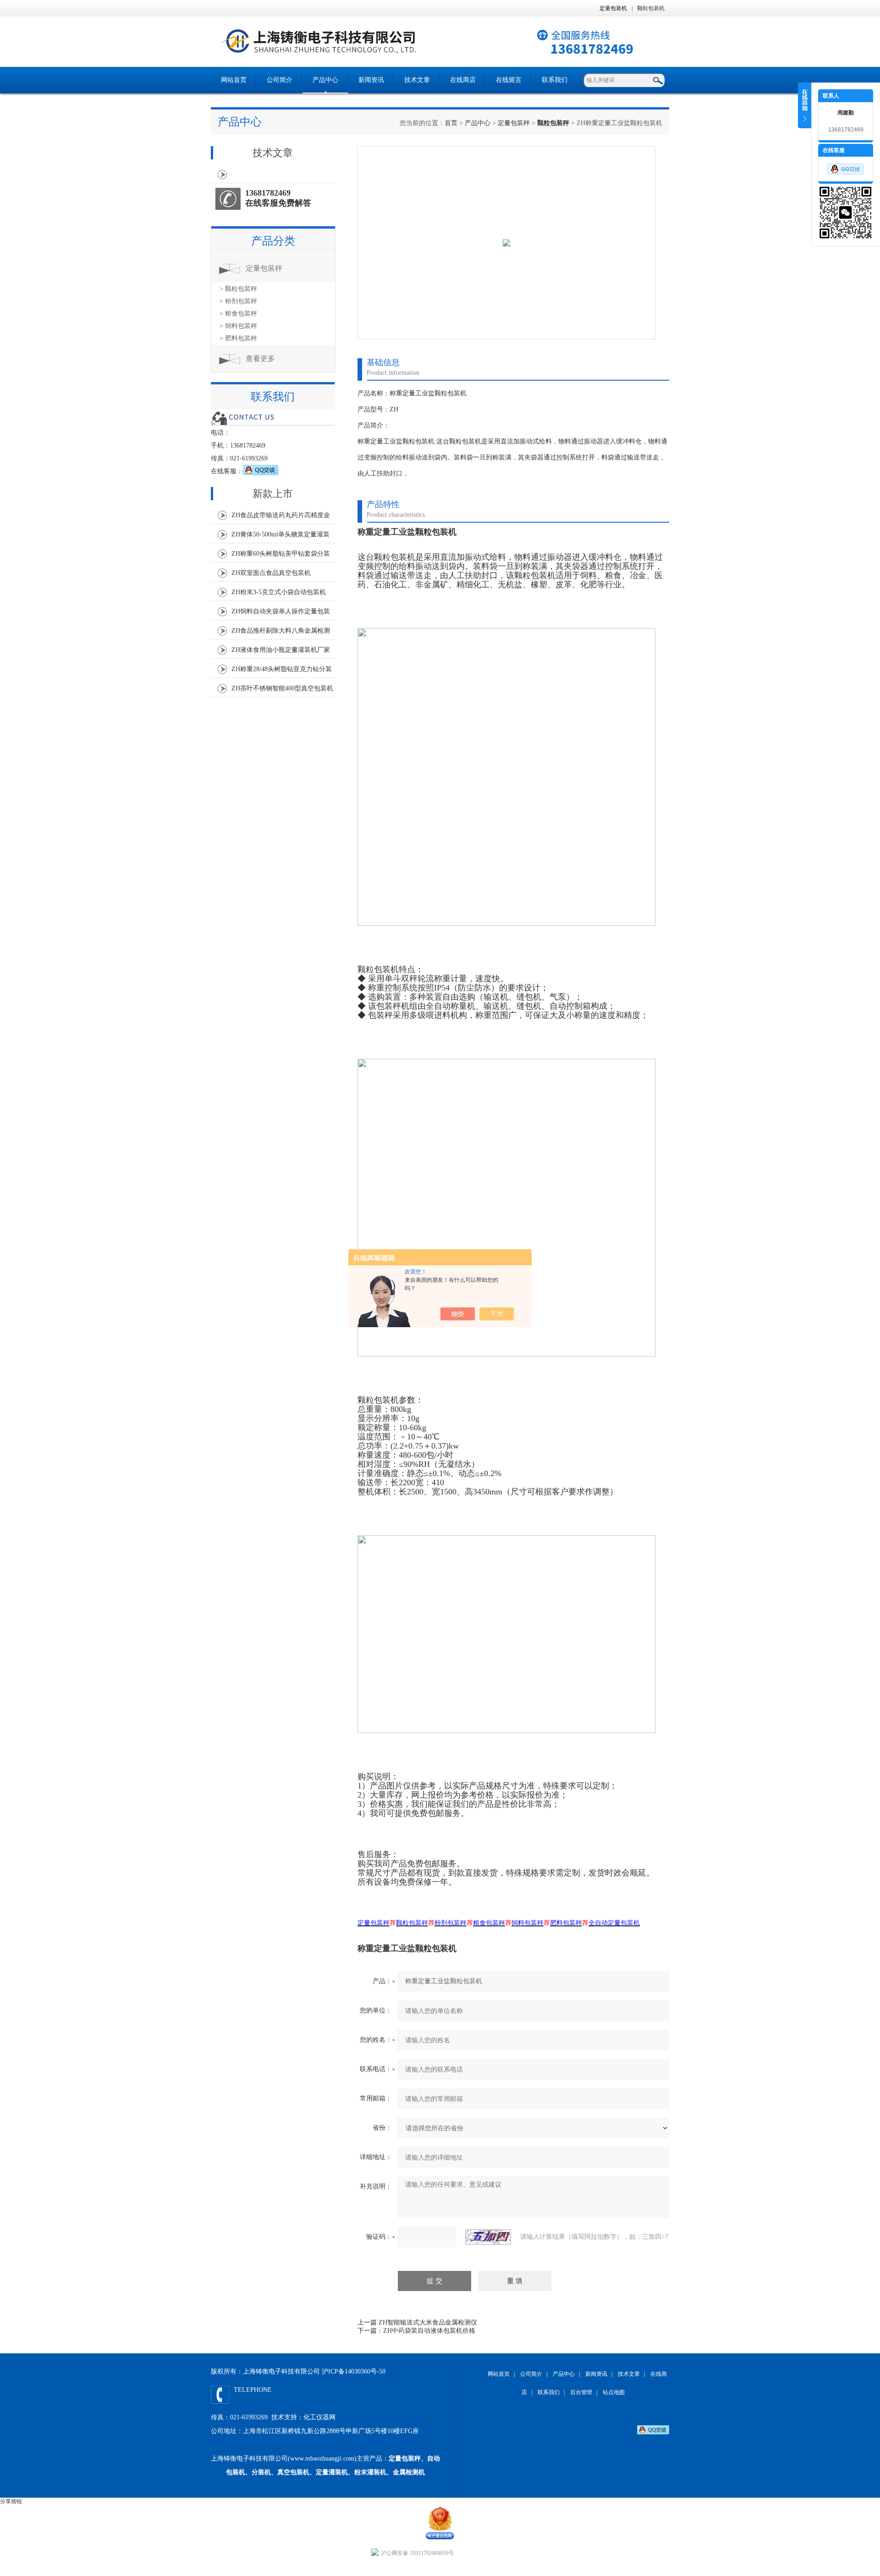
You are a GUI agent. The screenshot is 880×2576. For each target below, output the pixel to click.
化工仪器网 (319, 2417)
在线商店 (463, 80)
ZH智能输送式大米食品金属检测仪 (428, 2322)
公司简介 (280, 80)
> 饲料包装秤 (238, 326)
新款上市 (273, 494)
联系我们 (555, 80)
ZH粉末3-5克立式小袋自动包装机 (279, 592)
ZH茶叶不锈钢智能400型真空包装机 (282, 688)
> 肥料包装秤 (238, 338)
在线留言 (509, 80)
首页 (451, 123)
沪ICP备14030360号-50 (354, 2371)
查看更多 (260, 358)
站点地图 (614, 2392)
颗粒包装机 (651, 8)
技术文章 (417, 80)
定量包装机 (613, 8)
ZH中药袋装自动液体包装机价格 (429, 2331)
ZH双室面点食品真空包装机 (271, 573)
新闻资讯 (371, 80)
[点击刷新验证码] (488, 2237)
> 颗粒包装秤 (238, 289)
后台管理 (581, 2392)
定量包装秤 (514, 123)
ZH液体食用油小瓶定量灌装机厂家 (281, 650)
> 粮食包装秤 (238, 314)
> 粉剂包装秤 (238, 301)
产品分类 (273, 241)
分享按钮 (11, 2501)
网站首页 (234, 80)
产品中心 (325, 80)
